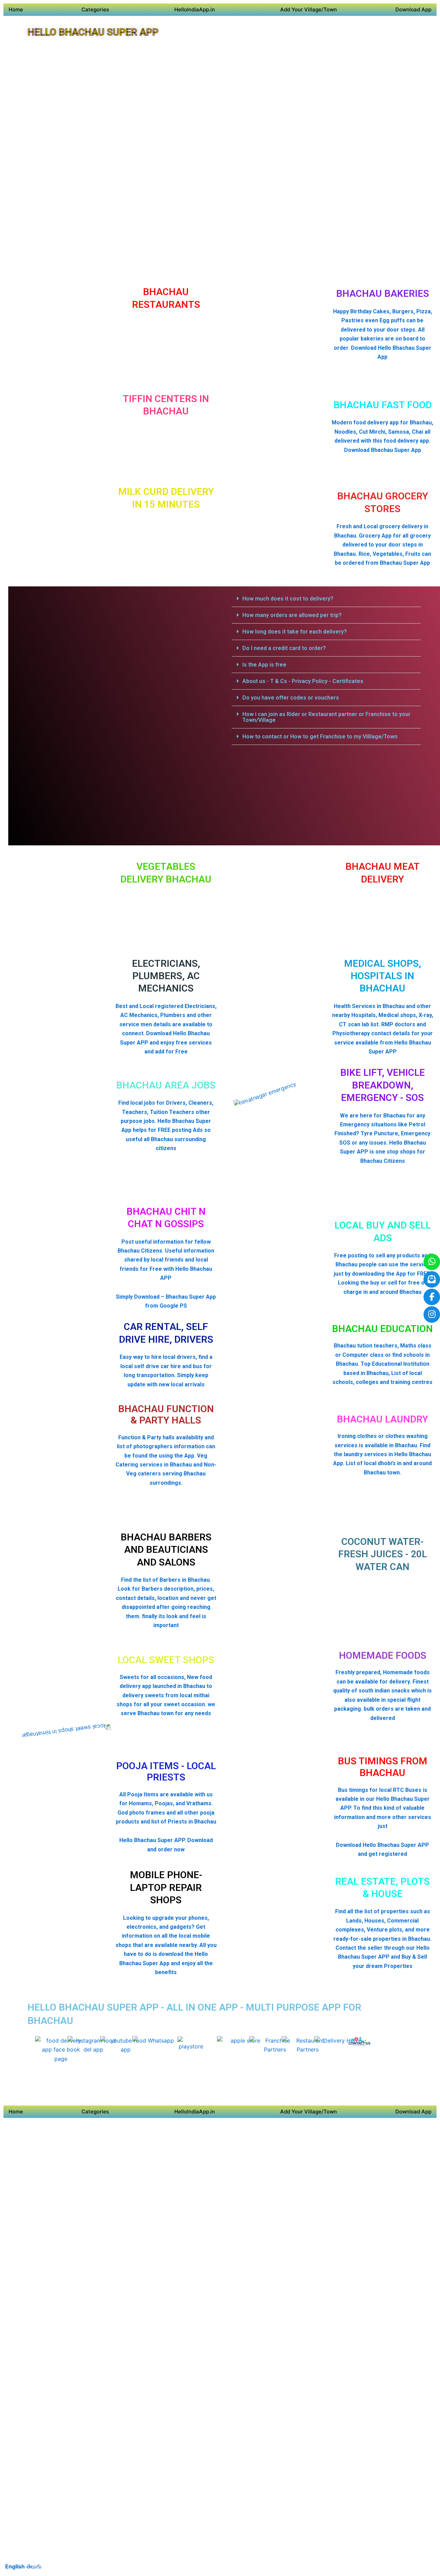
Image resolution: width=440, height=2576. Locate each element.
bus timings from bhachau (383, 1767)
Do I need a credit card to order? (284, 648)
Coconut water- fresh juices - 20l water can (383, 1554)
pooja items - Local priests (166, 1772)
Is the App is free (264, 665)
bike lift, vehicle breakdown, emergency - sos (383, 1085)
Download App (413, 9)
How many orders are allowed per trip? (292, 615)
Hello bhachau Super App (93, 32)
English (15, 2566)
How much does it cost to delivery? (288, 599)
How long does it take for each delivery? (295, 632)
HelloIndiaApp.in (195, 9)
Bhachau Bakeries (383, 294)
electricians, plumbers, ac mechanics (166, 976)
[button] (326, 599)
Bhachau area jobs (166, 1085)
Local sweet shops (166, 1660)
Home (16, 9)
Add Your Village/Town (309, 9)
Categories (95, 9)
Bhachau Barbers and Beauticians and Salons (166, 1550)
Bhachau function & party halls (166, 1415)
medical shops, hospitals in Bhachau (383, 976)
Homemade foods (383, 1655)
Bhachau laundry (382, 1419)
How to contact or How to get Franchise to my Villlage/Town (320, 737)
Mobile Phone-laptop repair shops (166, 1887)
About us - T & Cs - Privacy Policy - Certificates (303, 681)
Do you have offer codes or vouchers (291, 698)
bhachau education (382, 1329)
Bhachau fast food (383, 405)
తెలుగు (34, 2566)
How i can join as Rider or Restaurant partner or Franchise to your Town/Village (326, 717)
